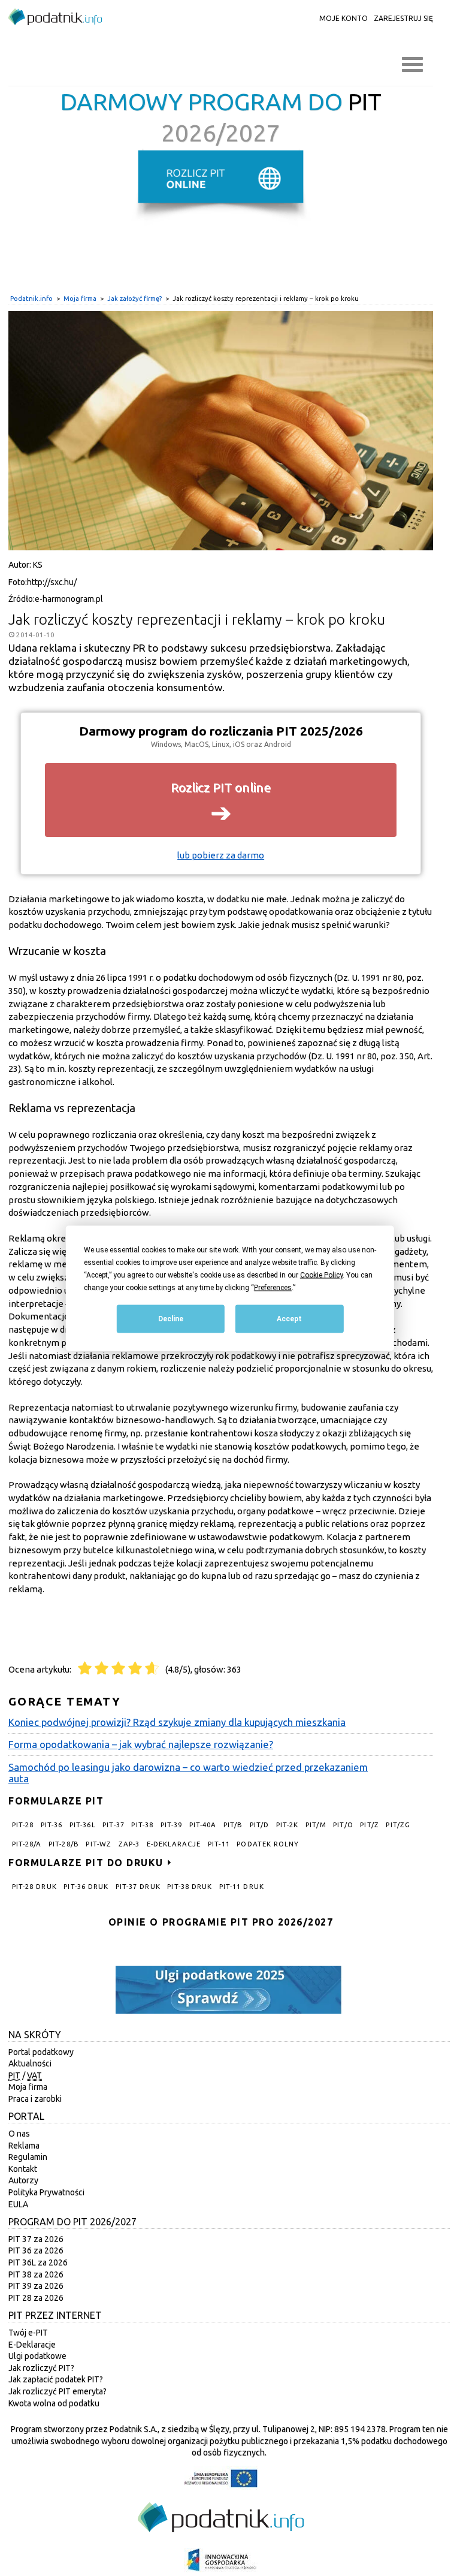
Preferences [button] (273, 1287)
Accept (289, 1318)
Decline (171, 1318)
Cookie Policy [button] (321, 1275)
